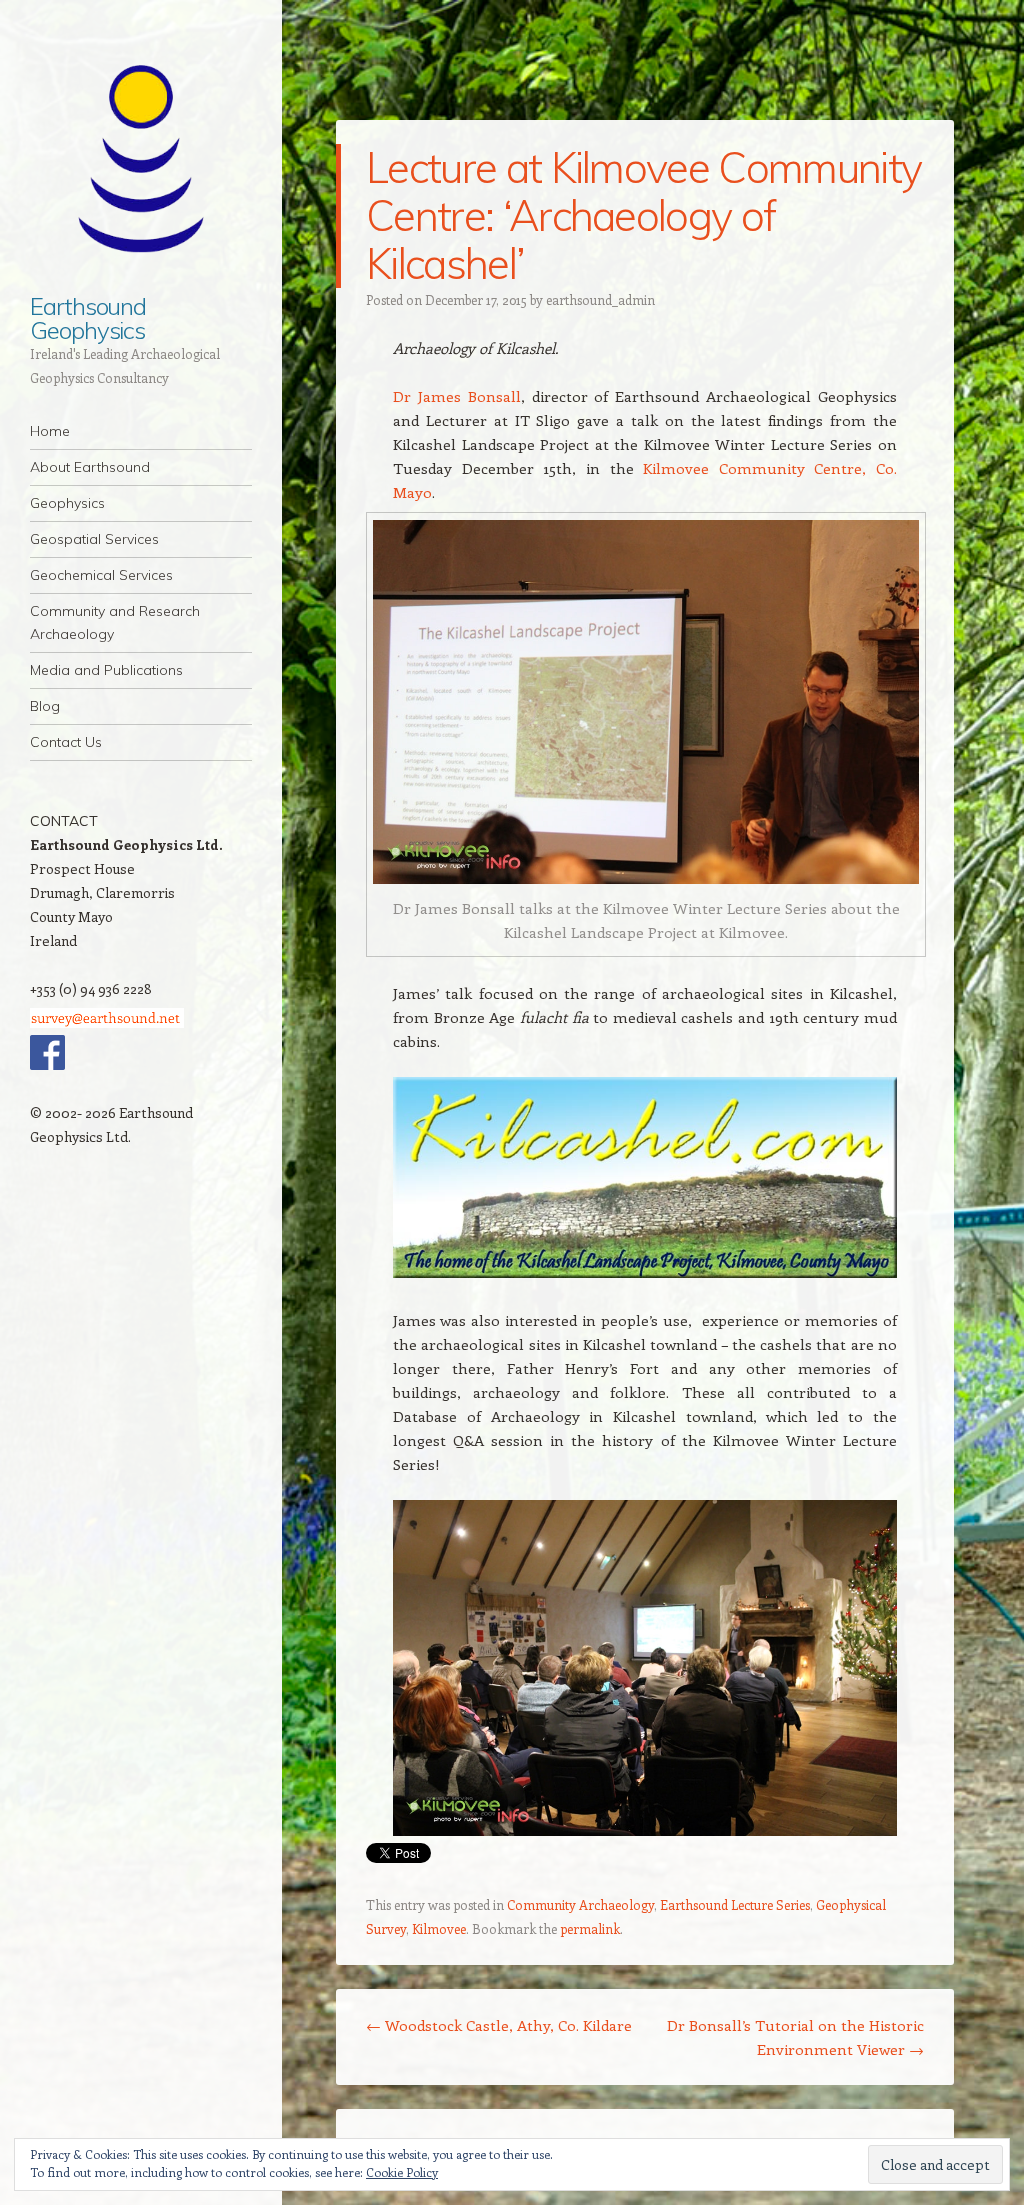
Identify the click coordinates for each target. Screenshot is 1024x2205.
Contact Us (66, 742)
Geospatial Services (94, 539)
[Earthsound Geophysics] (141, 159)
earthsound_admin (600, 299)
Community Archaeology (580, 1904)
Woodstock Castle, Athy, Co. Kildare (499, 2025)
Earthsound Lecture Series (735, 1904)
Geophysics (67, 503)
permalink (590, 1928)
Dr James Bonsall (457, 396)
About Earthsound (90, 467)
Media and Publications (106, 670)
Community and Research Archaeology (115, 622)
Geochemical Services (101, 575)
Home (50, 431)
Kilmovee (439, 1928)
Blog (45, 706)
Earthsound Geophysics (88, 318)
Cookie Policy (402, 2172)
